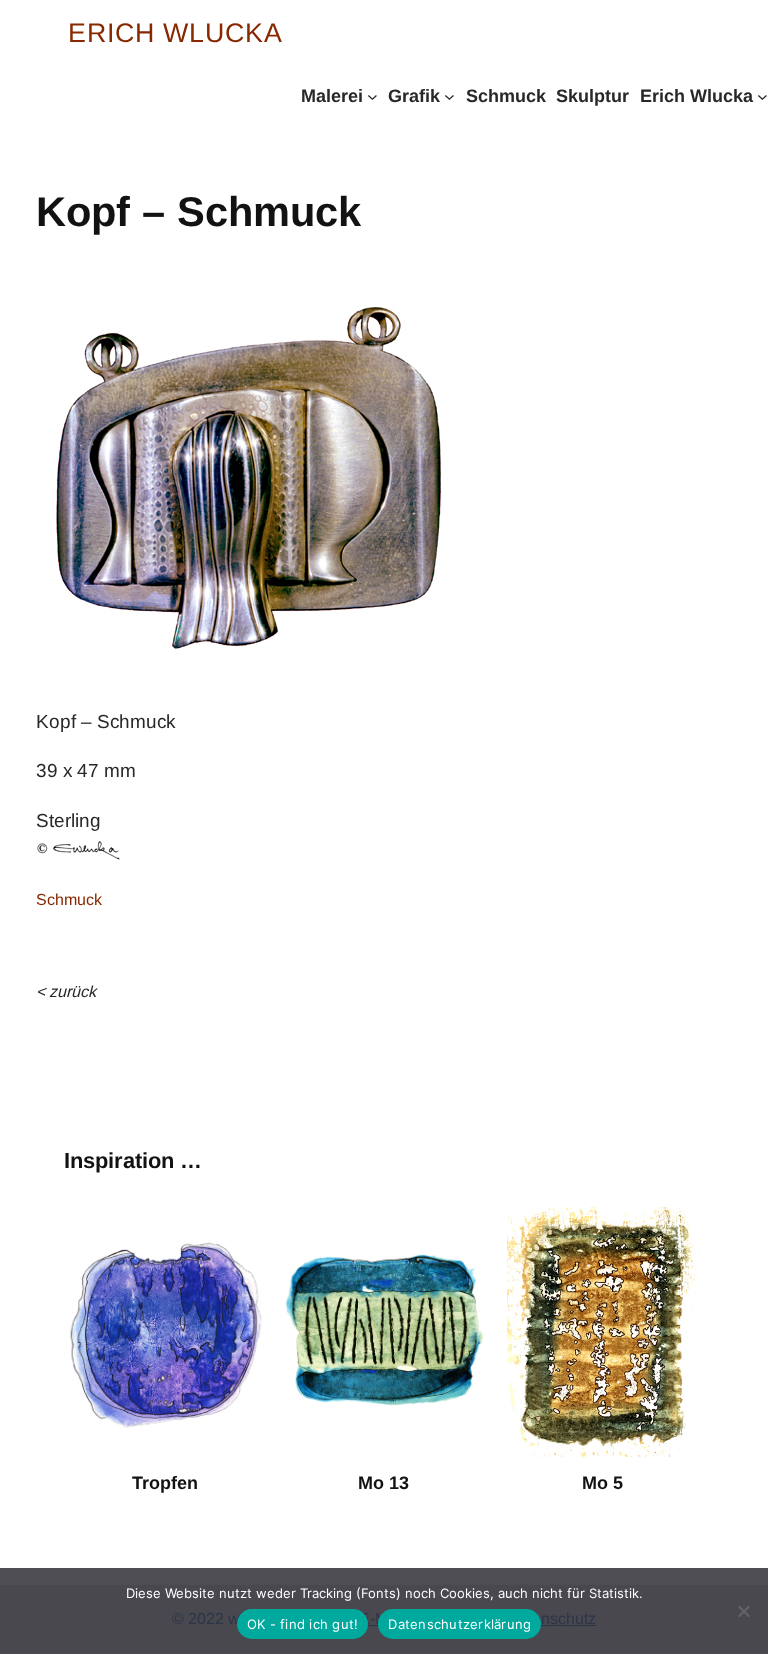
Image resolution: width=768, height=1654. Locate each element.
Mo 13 (383, 1483)
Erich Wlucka (175, 33)
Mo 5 (602, 1483)
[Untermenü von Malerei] (372, 95)
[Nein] (743, 1611)
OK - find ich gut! (303, 1624)
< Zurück (66, 991)
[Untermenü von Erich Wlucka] (762, 95)
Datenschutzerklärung (459, 1624)
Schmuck (69, 899)
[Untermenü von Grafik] (449, 95)
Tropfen (165, 1483)
